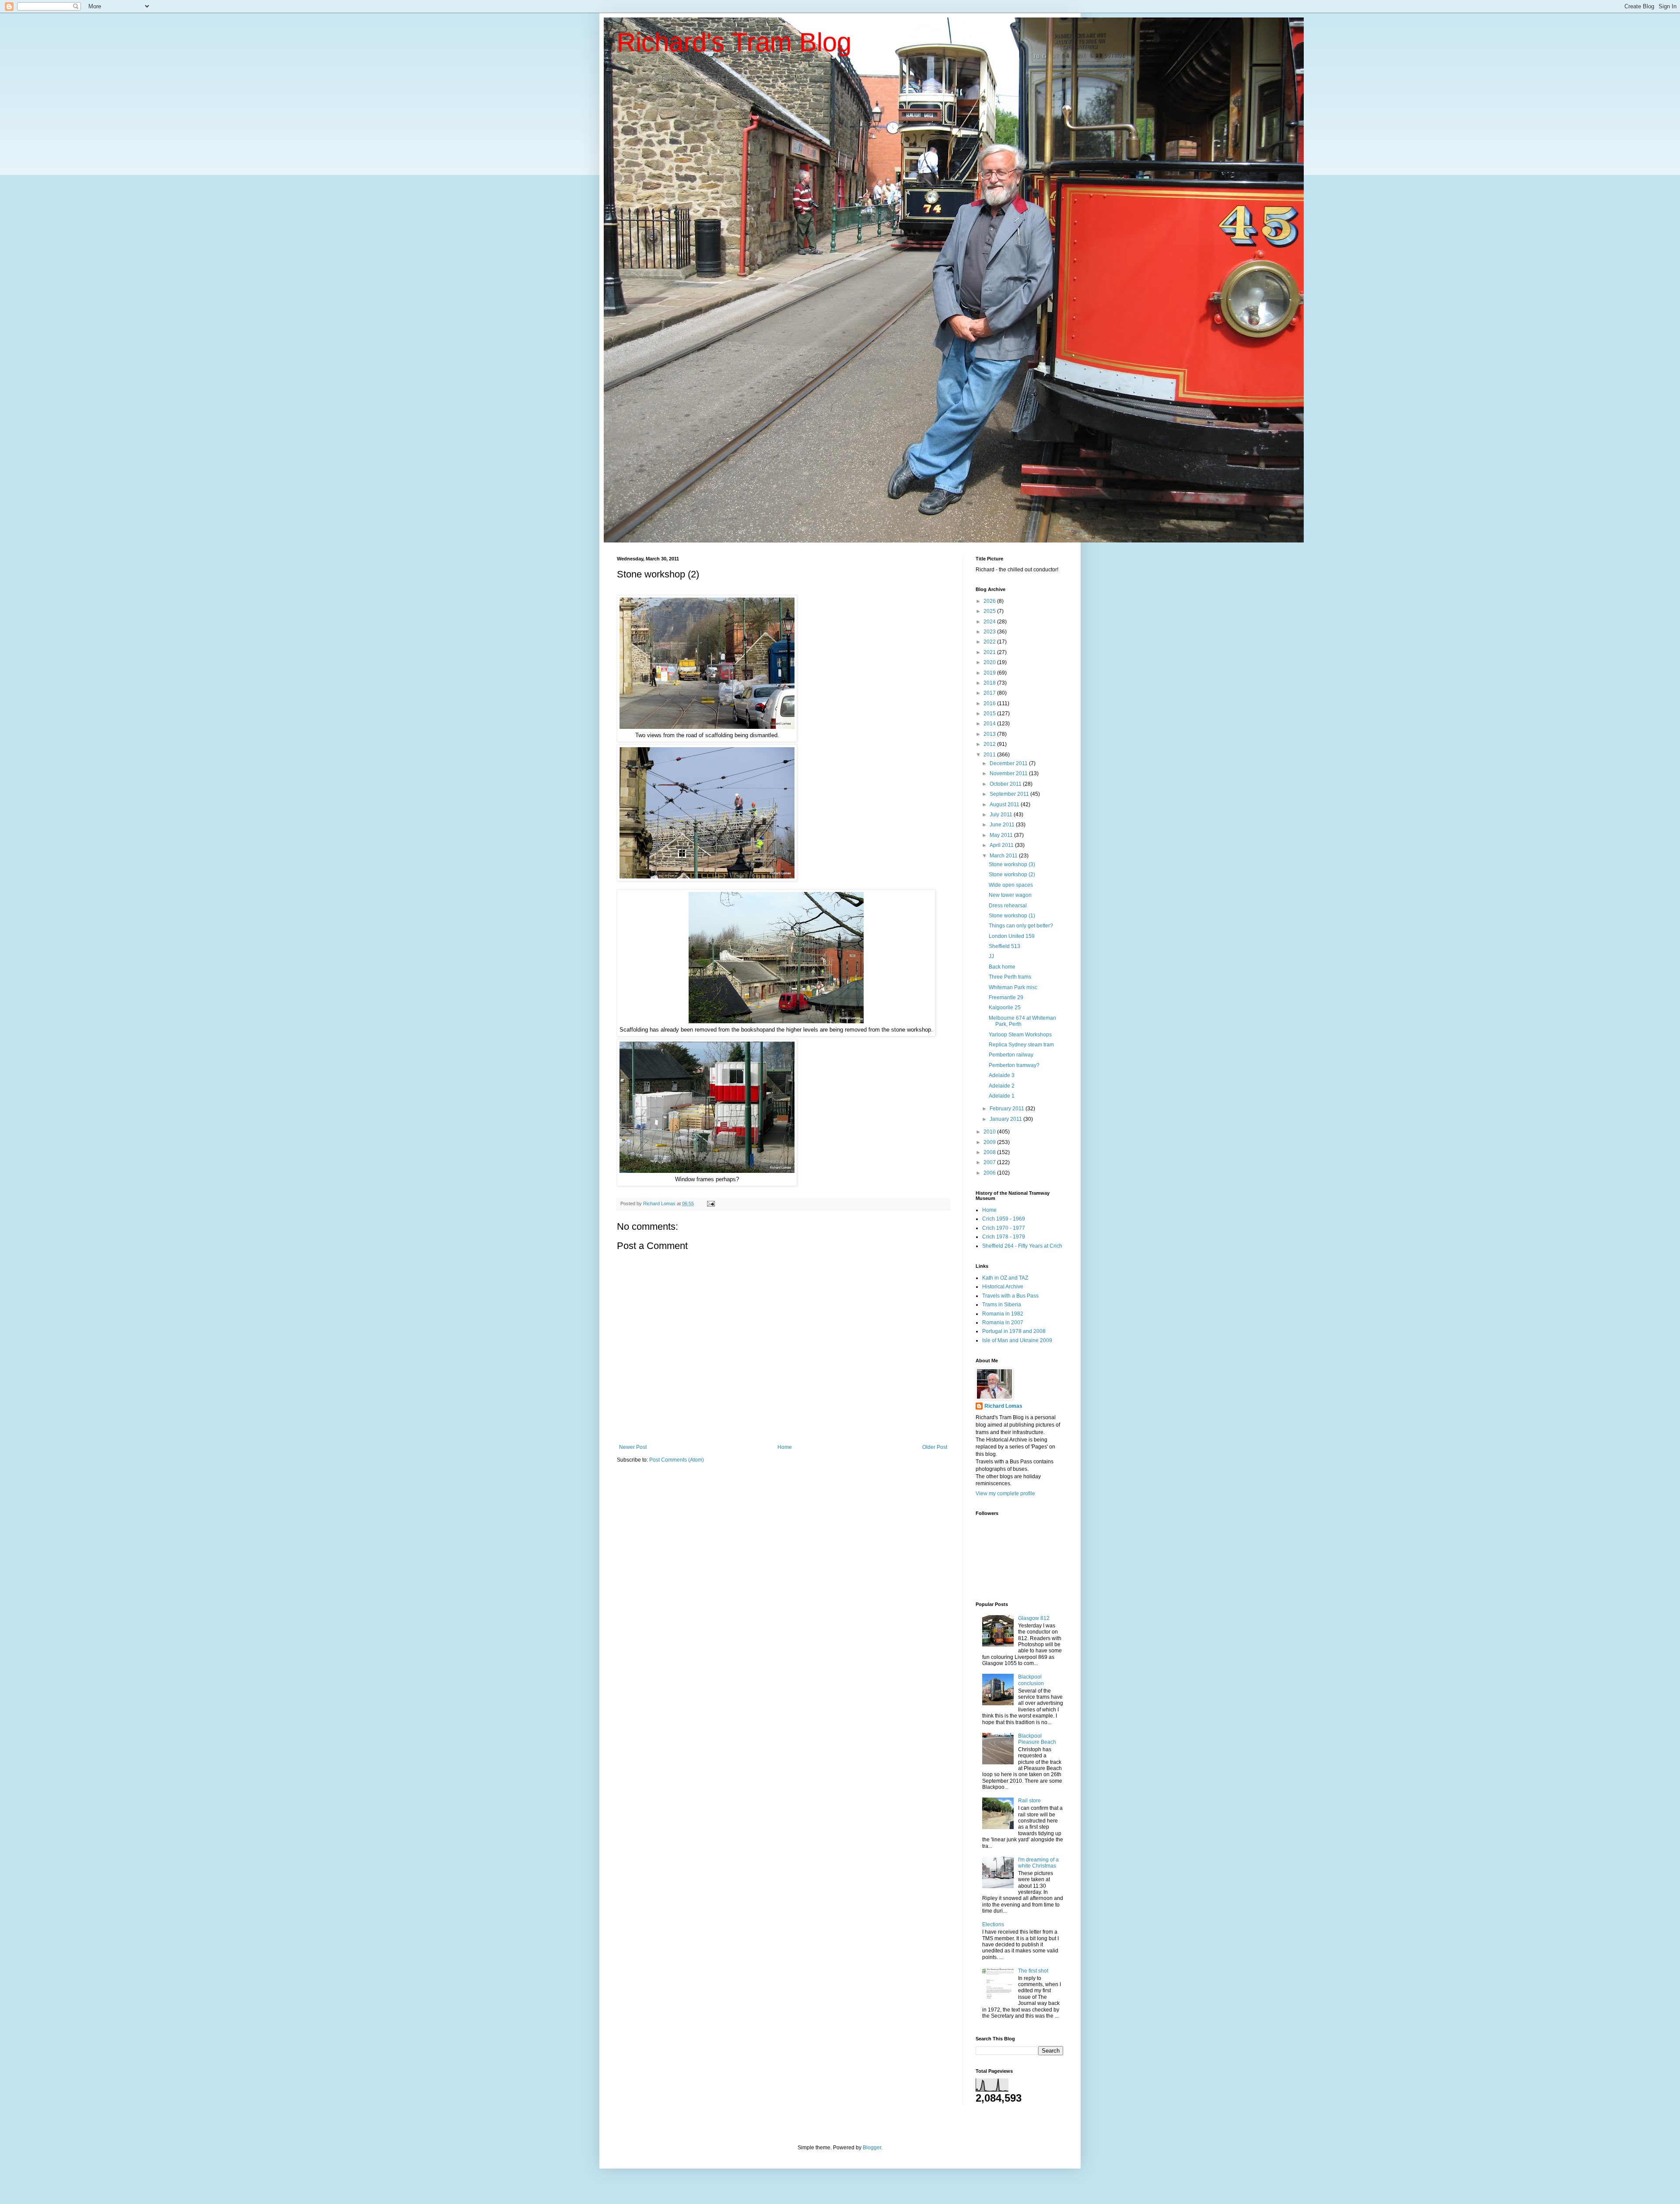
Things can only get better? (1021, 926)
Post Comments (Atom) (677, 1460)
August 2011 (1005, 805)
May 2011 (1002, 835)
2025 (990, 611)
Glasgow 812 (1034, 1618)
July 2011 (1002, 815)
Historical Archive (1003, 1287)
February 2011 (1008, 1109)
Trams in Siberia (1002, 1305)
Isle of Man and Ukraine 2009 (1017, 1340)
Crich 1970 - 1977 (1004, 1228)
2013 (990, 734)
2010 (990, 1132)
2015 (990, 714)
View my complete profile (1005, 1494)
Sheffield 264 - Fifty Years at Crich (1022, 1246)
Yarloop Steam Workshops (1020, 1035)
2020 (990, 662)
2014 (990, 724)
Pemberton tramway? (1014, 1065)
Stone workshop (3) (1012, 864)
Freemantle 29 (1006, 997)
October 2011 (1006, 784)
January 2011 (1006, 1119)
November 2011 (1009, 773)
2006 (990, 1173)
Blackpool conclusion (1031, 1680)
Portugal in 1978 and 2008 (1014, 1331)
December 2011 (1009, 763)
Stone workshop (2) (1012, 875)
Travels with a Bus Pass (1010, 1296)
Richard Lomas (1003, 1406)
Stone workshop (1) (1012, 916)
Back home (1002, 967)
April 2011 (1002, 845)
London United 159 (1012, 936)
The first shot (1033, 1971)
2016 (990, 703)
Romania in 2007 (1003, 1322)
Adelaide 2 (1002, 1086)
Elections (993, 1924)
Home (785, 1447)
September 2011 (1010, 794)
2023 (990, 632)
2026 (990, 601)
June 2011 (1003, 825)
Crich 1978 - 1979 (1004, 1237)
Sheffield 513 (1004, 946)
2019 (990, 673)
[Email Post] (710, 1203)
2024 (990, 622)
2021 (990, 652)
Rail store (1029, 1801)
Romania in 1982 (1003, 1314)
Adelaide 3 (1002, 1075)
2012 (990, 744)
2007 (990, 1162)
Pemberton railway (1011, 1055)
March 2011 (1004, 856)
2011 (990, 755)
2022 (990, 642)
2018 (990, 683)
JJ (991, 956)
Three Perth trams (1010, 977)
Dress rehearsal (1008, 906)
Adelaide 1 (1002, 1096)
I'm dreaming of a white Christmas (1038, 1863)
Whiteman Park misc (1013, 987)
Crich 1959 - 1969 (1004, 1219)
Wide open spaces (1011, 885)
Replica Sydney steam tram (1021, 1045)
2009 (990, 1142)
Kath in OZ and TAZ (1005, 1278)
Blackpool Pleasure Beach (1037, 1739)
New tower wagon (1010, 895)
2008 (990, 1152)
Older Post (935, 1447)
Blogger (872, 2148)
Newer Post (633, 1447)
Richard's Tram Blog (734, 42)
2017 (990, 693)
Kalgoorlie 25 (1005, 1008)
